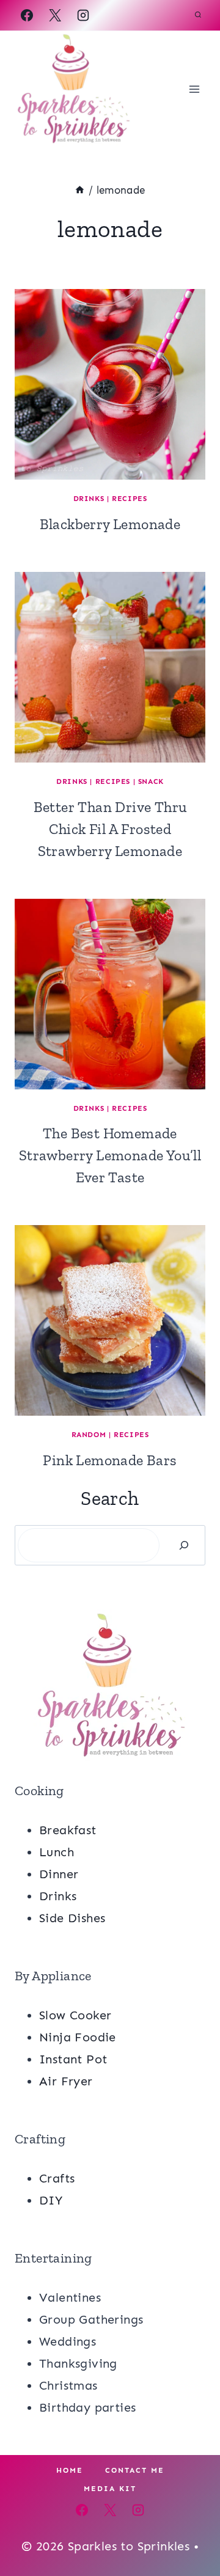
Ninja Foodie (78, 2037)
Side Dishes (72, 1918)
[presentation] (110, 384)
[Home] (80, 190)
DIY (51, 2200)
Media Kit (110, 2489)
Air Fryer (66, 2081)
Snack (151, 781)
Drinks (89, 499)
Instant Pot (73, 2059)
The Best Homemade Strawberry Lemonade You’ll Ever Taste (110, 1155)
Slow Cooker (75, 2015)
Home (70, 2470)
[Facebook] (27, 15)
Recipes (129, 499)
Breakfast (68, 1830)
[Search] (184, 1545)
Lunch (57, 1852)
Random (89, 1435)
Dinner (59, 1874)
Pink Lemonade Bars (110, 1460)
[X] (55, 15)
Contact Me (135, 2470)
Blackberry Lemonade (110, 524)
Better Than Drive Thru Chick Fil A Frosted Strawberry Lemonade (110, 829)
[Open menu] (194, 89)
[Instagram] (83, 15)
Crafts (57, 2178)
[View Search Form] (198, 15)
